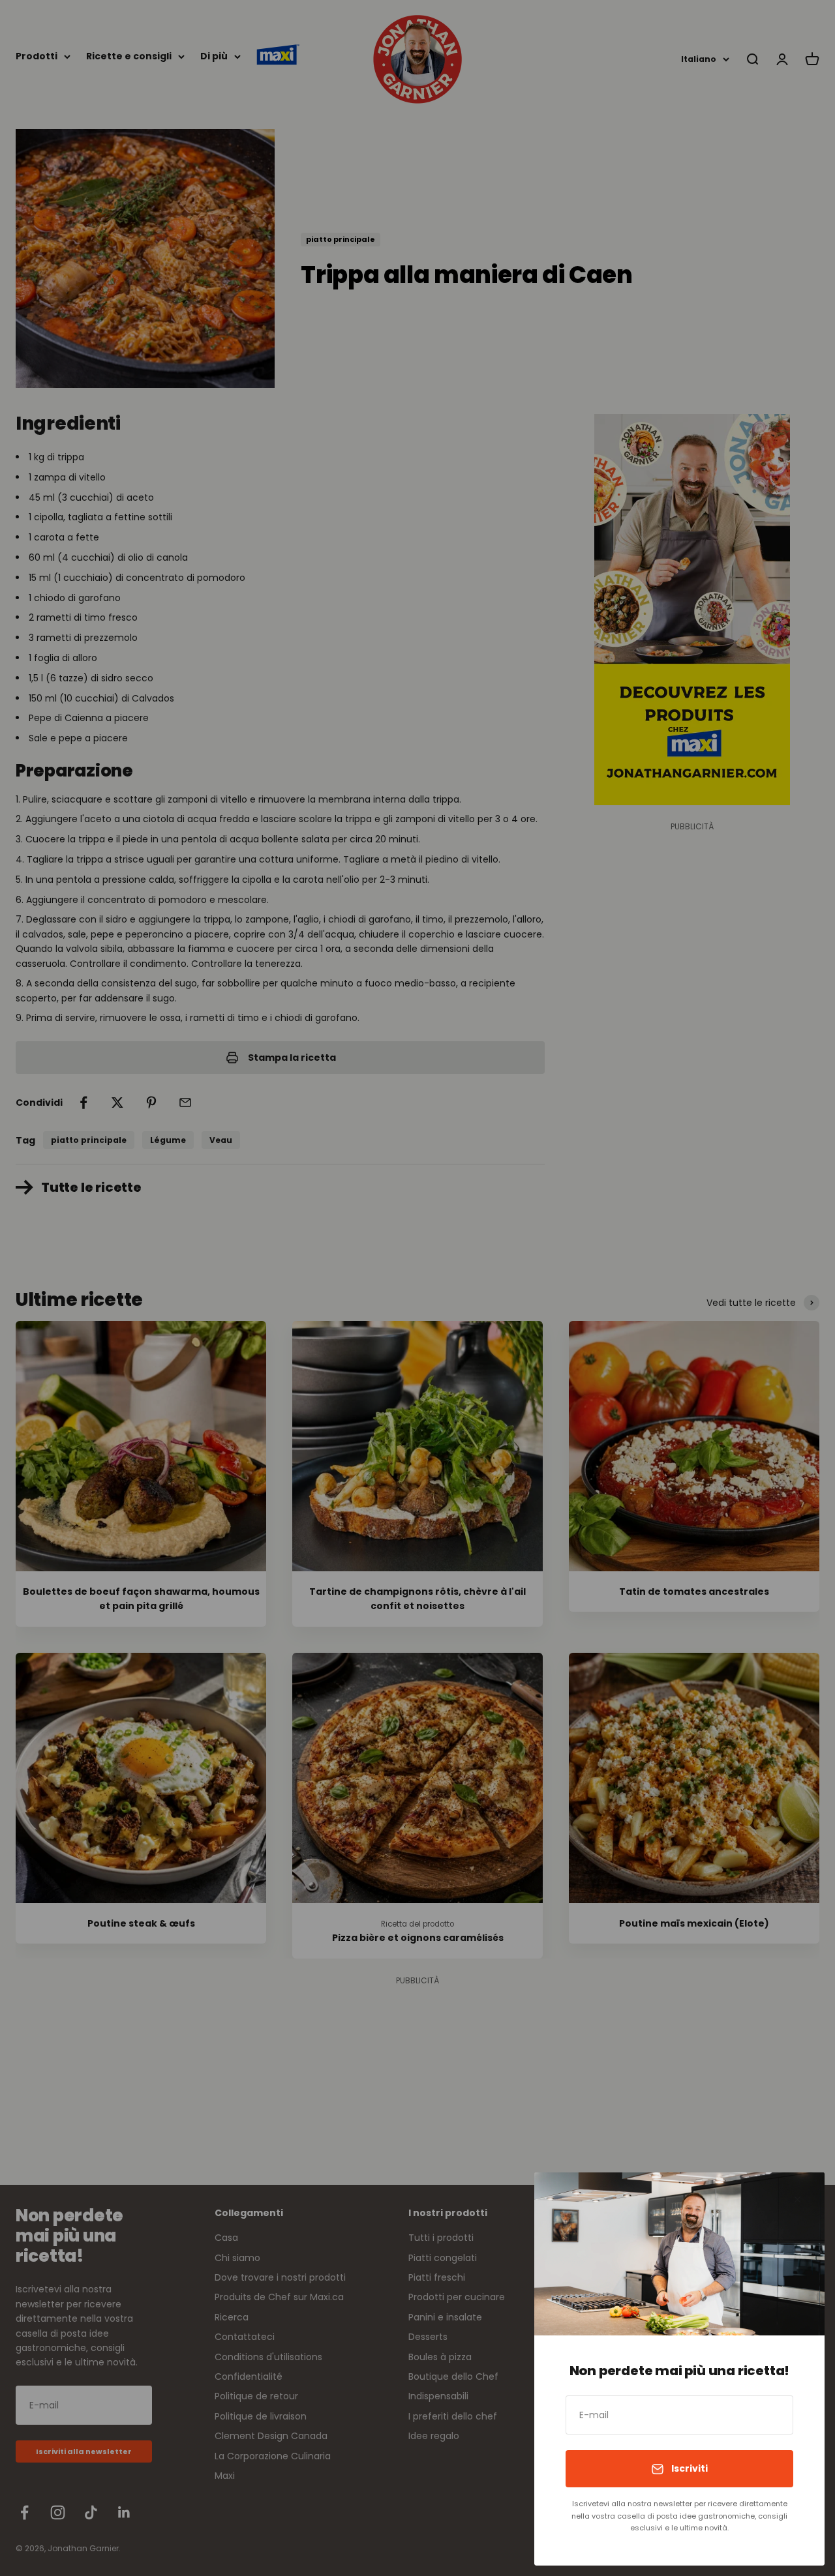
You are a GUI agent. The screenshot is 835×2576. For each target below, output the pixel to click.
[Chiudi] (797, 2199)
